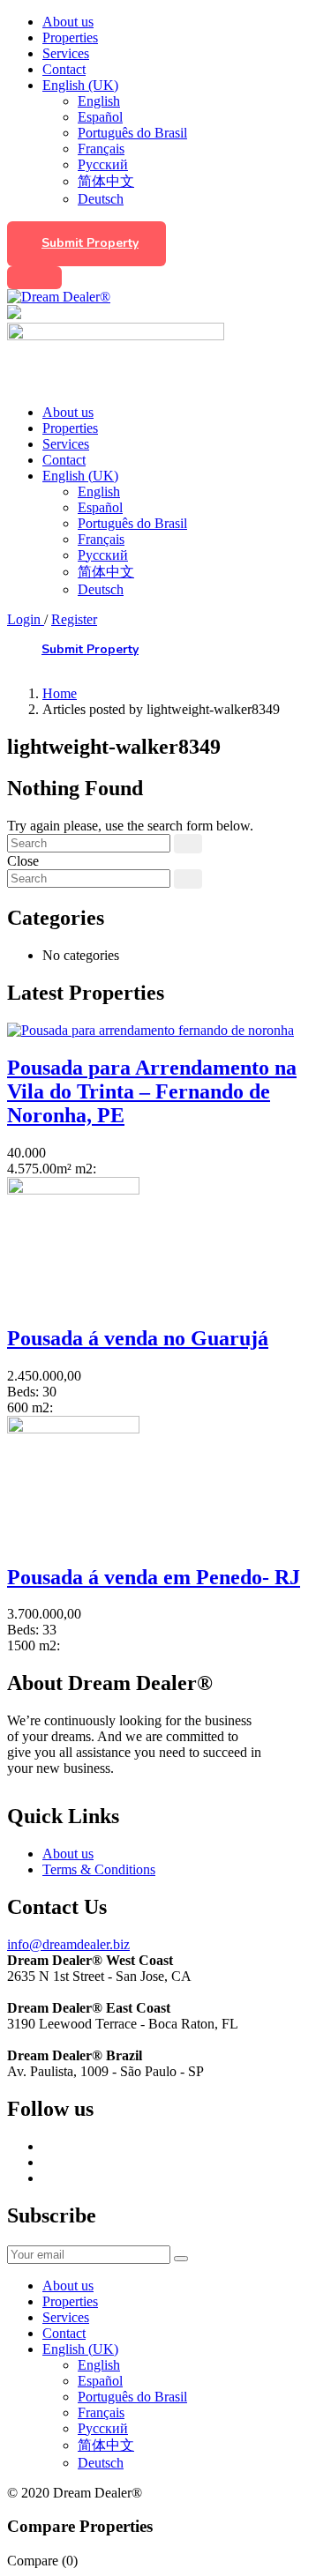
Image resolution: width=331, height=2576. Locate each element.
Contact (64, 69)
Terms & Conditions (99, 1869)
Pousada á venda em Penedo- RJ (154, 1577)
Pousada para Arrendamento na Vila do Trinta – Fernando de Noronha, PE (152, 1091)
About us (68, 22)
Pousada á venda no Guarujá (138, 1338)
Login (26, 619)
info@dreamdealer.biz (68, 1944)
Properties (70, 37)
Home (60, 693)
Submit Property (90, 243)
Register (74, 619)
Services (66, 53)
